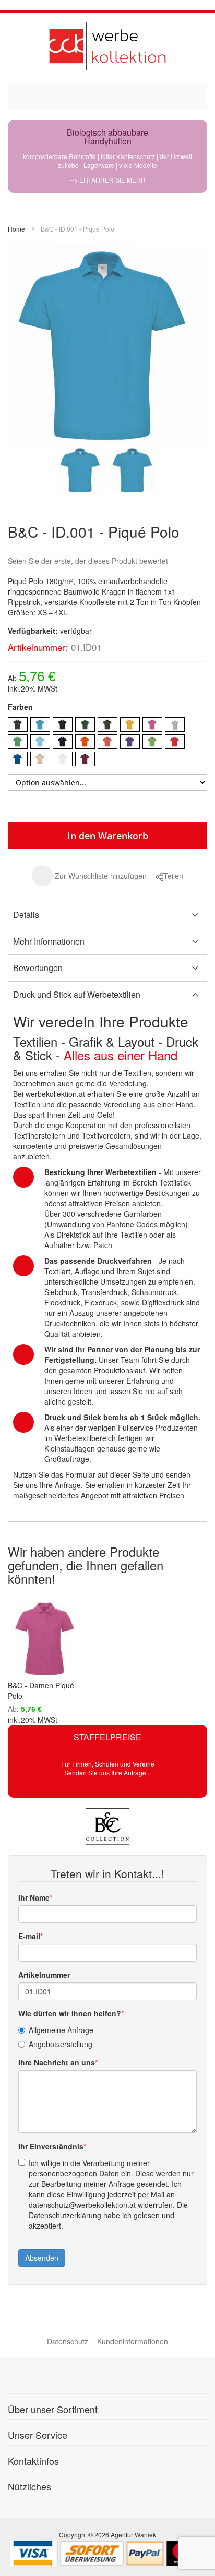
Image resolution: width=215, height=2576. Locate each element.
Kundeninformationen (133, 2341)
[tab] (107, 915)
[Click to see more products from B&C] (107, 1827)
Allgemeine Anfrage (61, 2030)
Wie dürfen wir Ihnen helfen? (70, 2013)
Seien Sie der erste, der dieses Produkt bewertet (88, 561)
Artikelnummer (44, 1975)
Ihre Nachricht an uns (57, 2062)
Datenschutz (68, 2341)
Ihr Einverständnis (51, 2146)
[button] (89, 876)
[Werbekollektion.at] (107, 46)
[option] (18, 724)
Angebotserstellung (61, 2044)
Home (16, 229)
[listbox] (107, 743)
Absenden (42, 2258)
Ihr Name (34, 1897)
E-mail (29, 1936)
